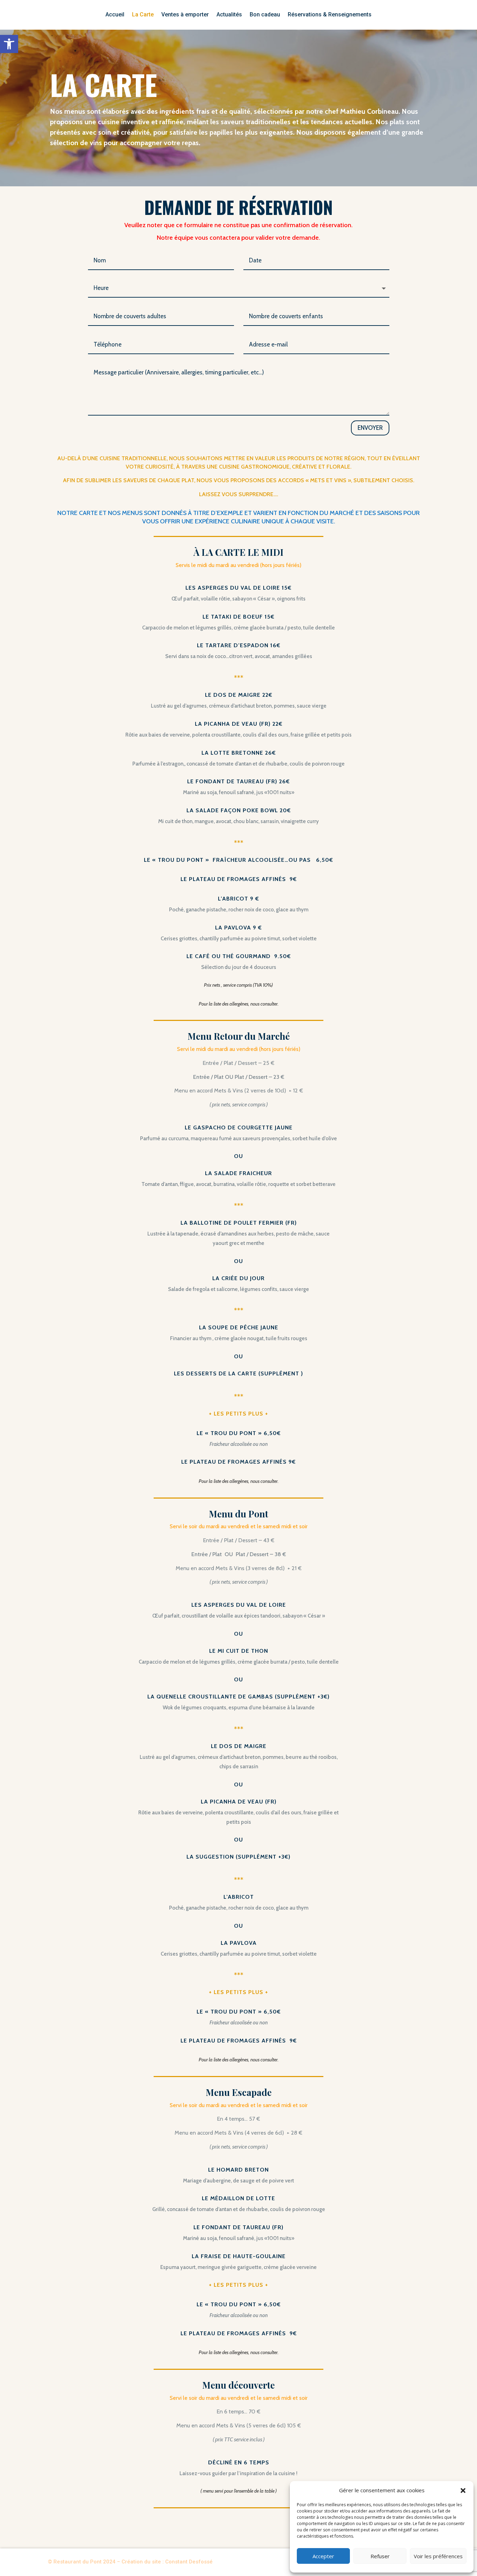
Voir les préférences (438, 2556)
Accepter (323, 2556)
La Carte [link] (143, 15)
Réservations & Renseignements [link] (330, 15)
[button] (463, 2491)
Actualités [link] (229, 15)
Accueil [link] (115, 15)
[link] (9, 44)
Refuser (380, 2556)
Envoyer (370, 428)
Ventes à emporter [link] (185, 15)
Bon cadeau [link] (265, 15)
